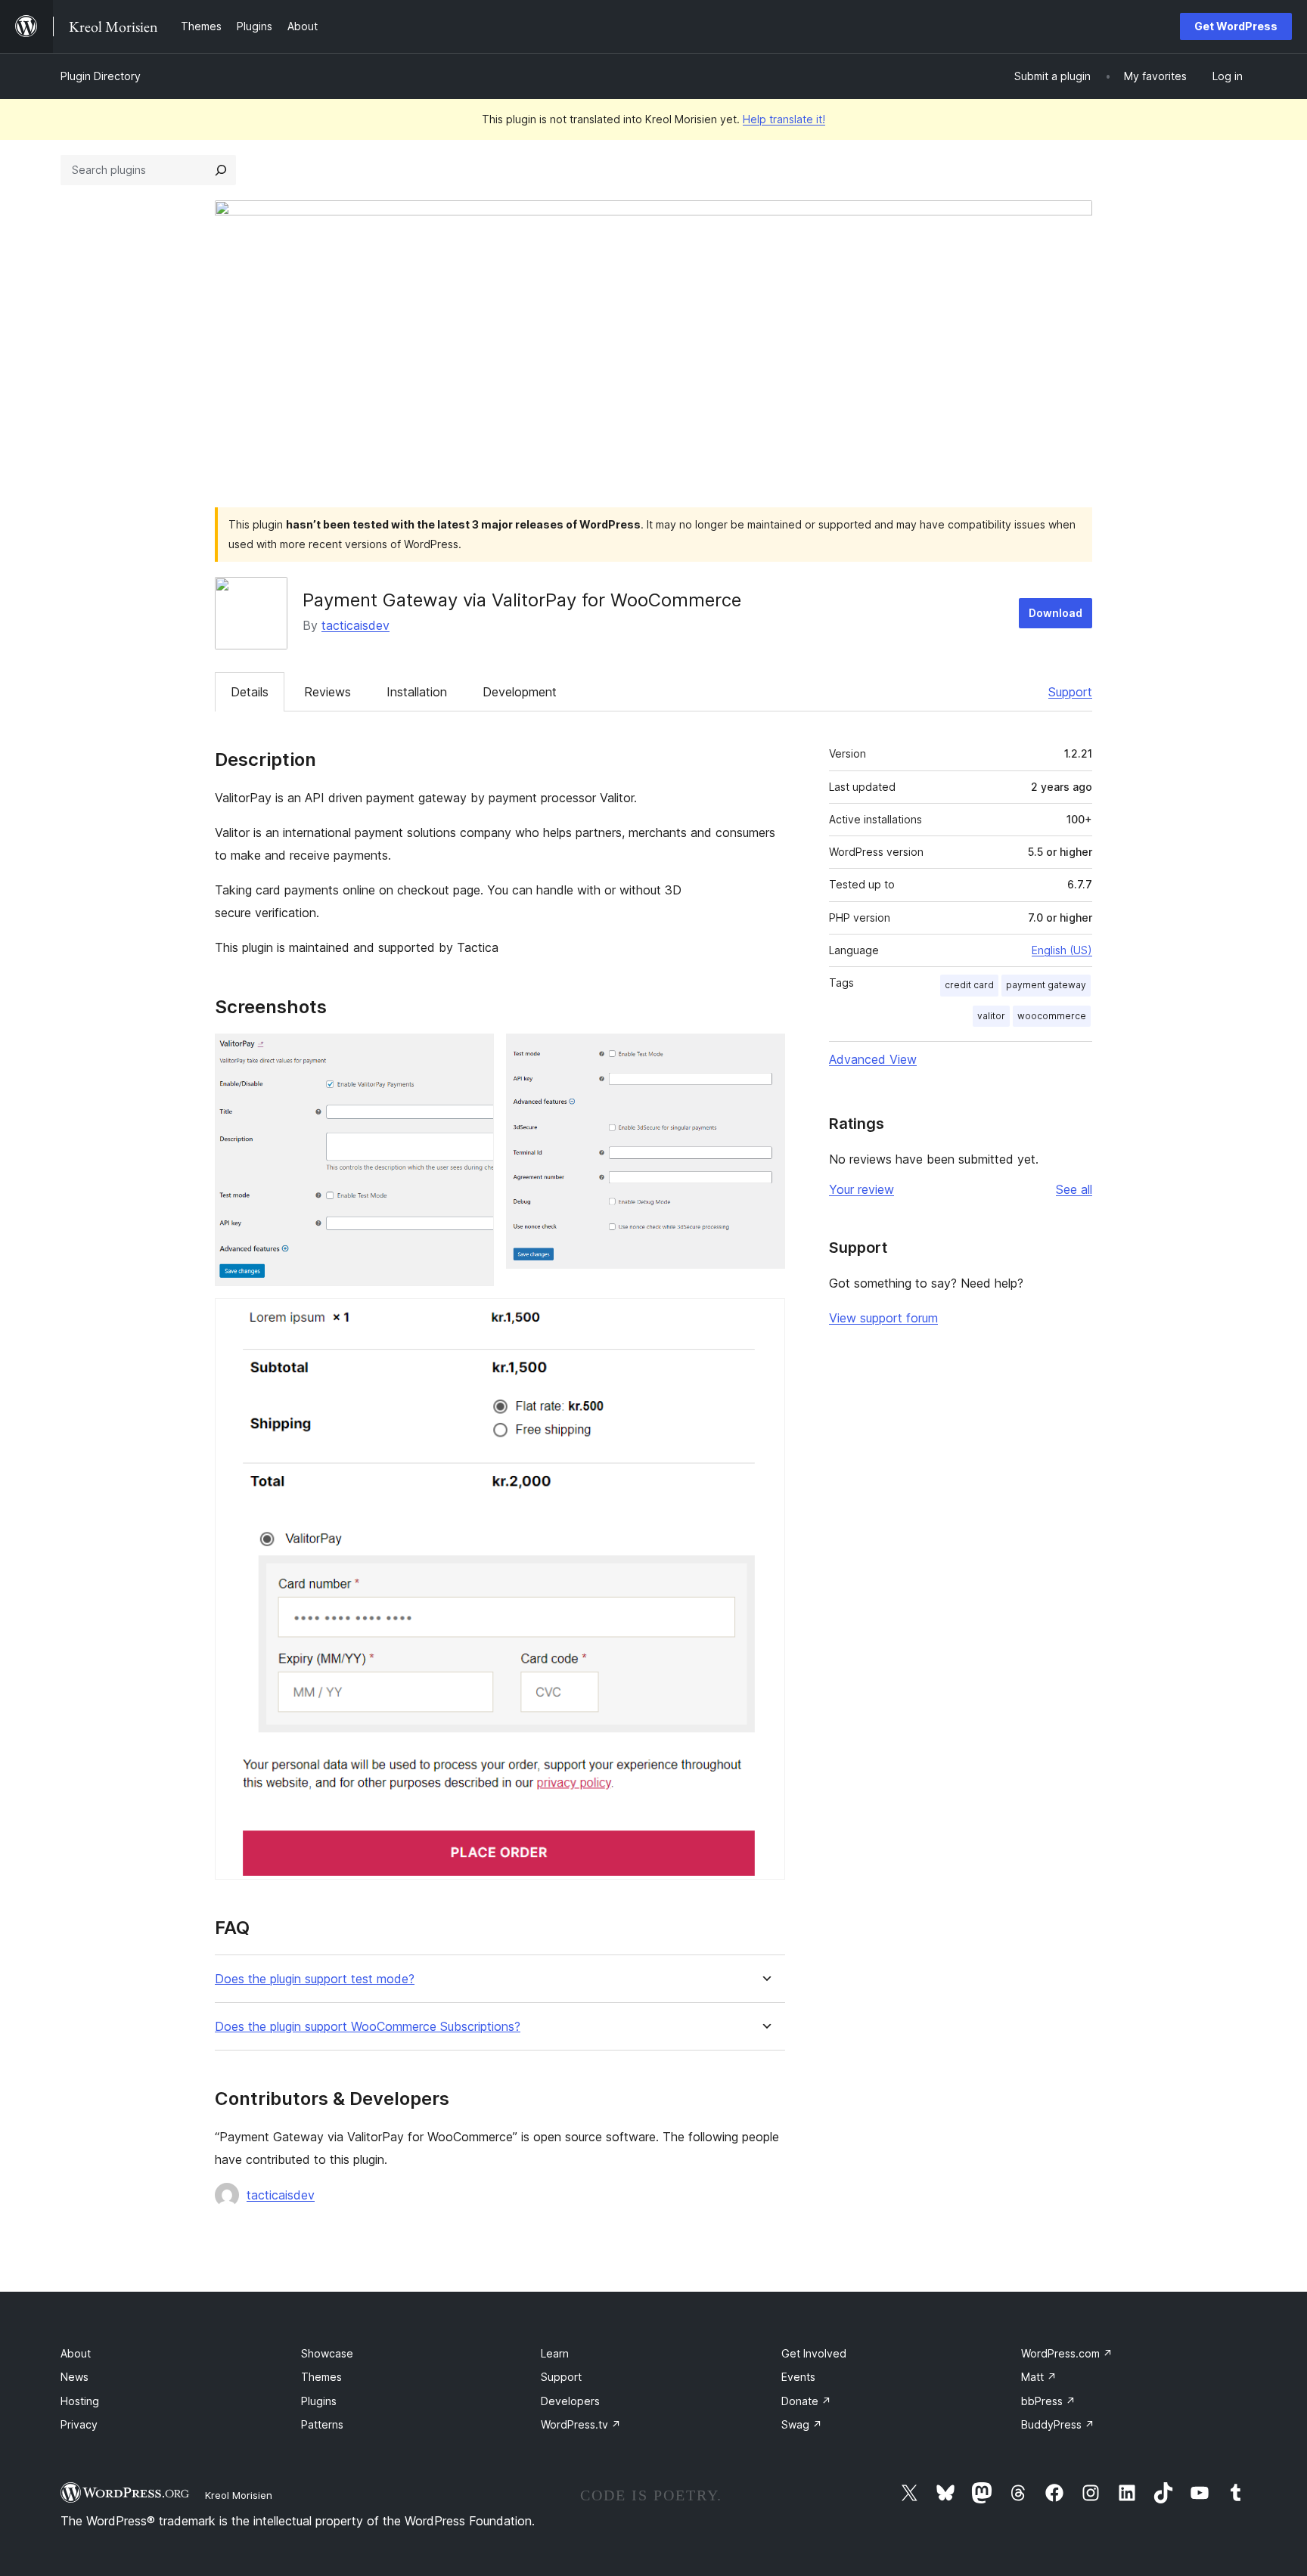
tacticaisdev (355, 625)
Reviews (328, 692)
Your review (862, 1189)
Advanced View (873, 1059)
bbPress (1048, 2401)
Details (250, 692)
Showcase (327, 2353)
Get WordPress (1236, 26)
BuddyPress (1058, 2424)
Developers (570, 2401)
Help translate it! (784, 119)
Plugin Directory (101, 76)
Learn (555, 2353)
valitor (991, 1016)
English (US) (1062, 950)
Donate (806, 2401)
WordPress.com (1067, 2353)
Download (1056, 613)
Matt (1039, 2377)
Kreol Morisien (239, 2495)
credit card (969, 985)
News (75, 2377)
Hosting (80, 2401)
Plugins (319, 2401)
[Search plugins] (221, 170)
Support (1070, 692)
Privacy (79, 2424)
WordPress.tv (581, 2424)
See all (1074, 1189)
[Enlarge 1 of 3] (473, 1054)
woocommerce (1052, 1016)
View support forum (883, 1318)
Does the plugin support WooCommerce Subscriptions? (368, 2027)
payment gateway (1046, 985)
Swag (802, 2424)
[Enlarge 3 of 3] (765, 1319)
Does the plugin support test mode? (315, 1979)
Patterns (322, 2424)
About (76, 2353)
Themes (321, 2377)
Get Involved (814, 2353)
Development (520, 692)
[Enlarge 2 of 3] (765, 1054)
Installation (417, 692)
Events (798, 2377)
